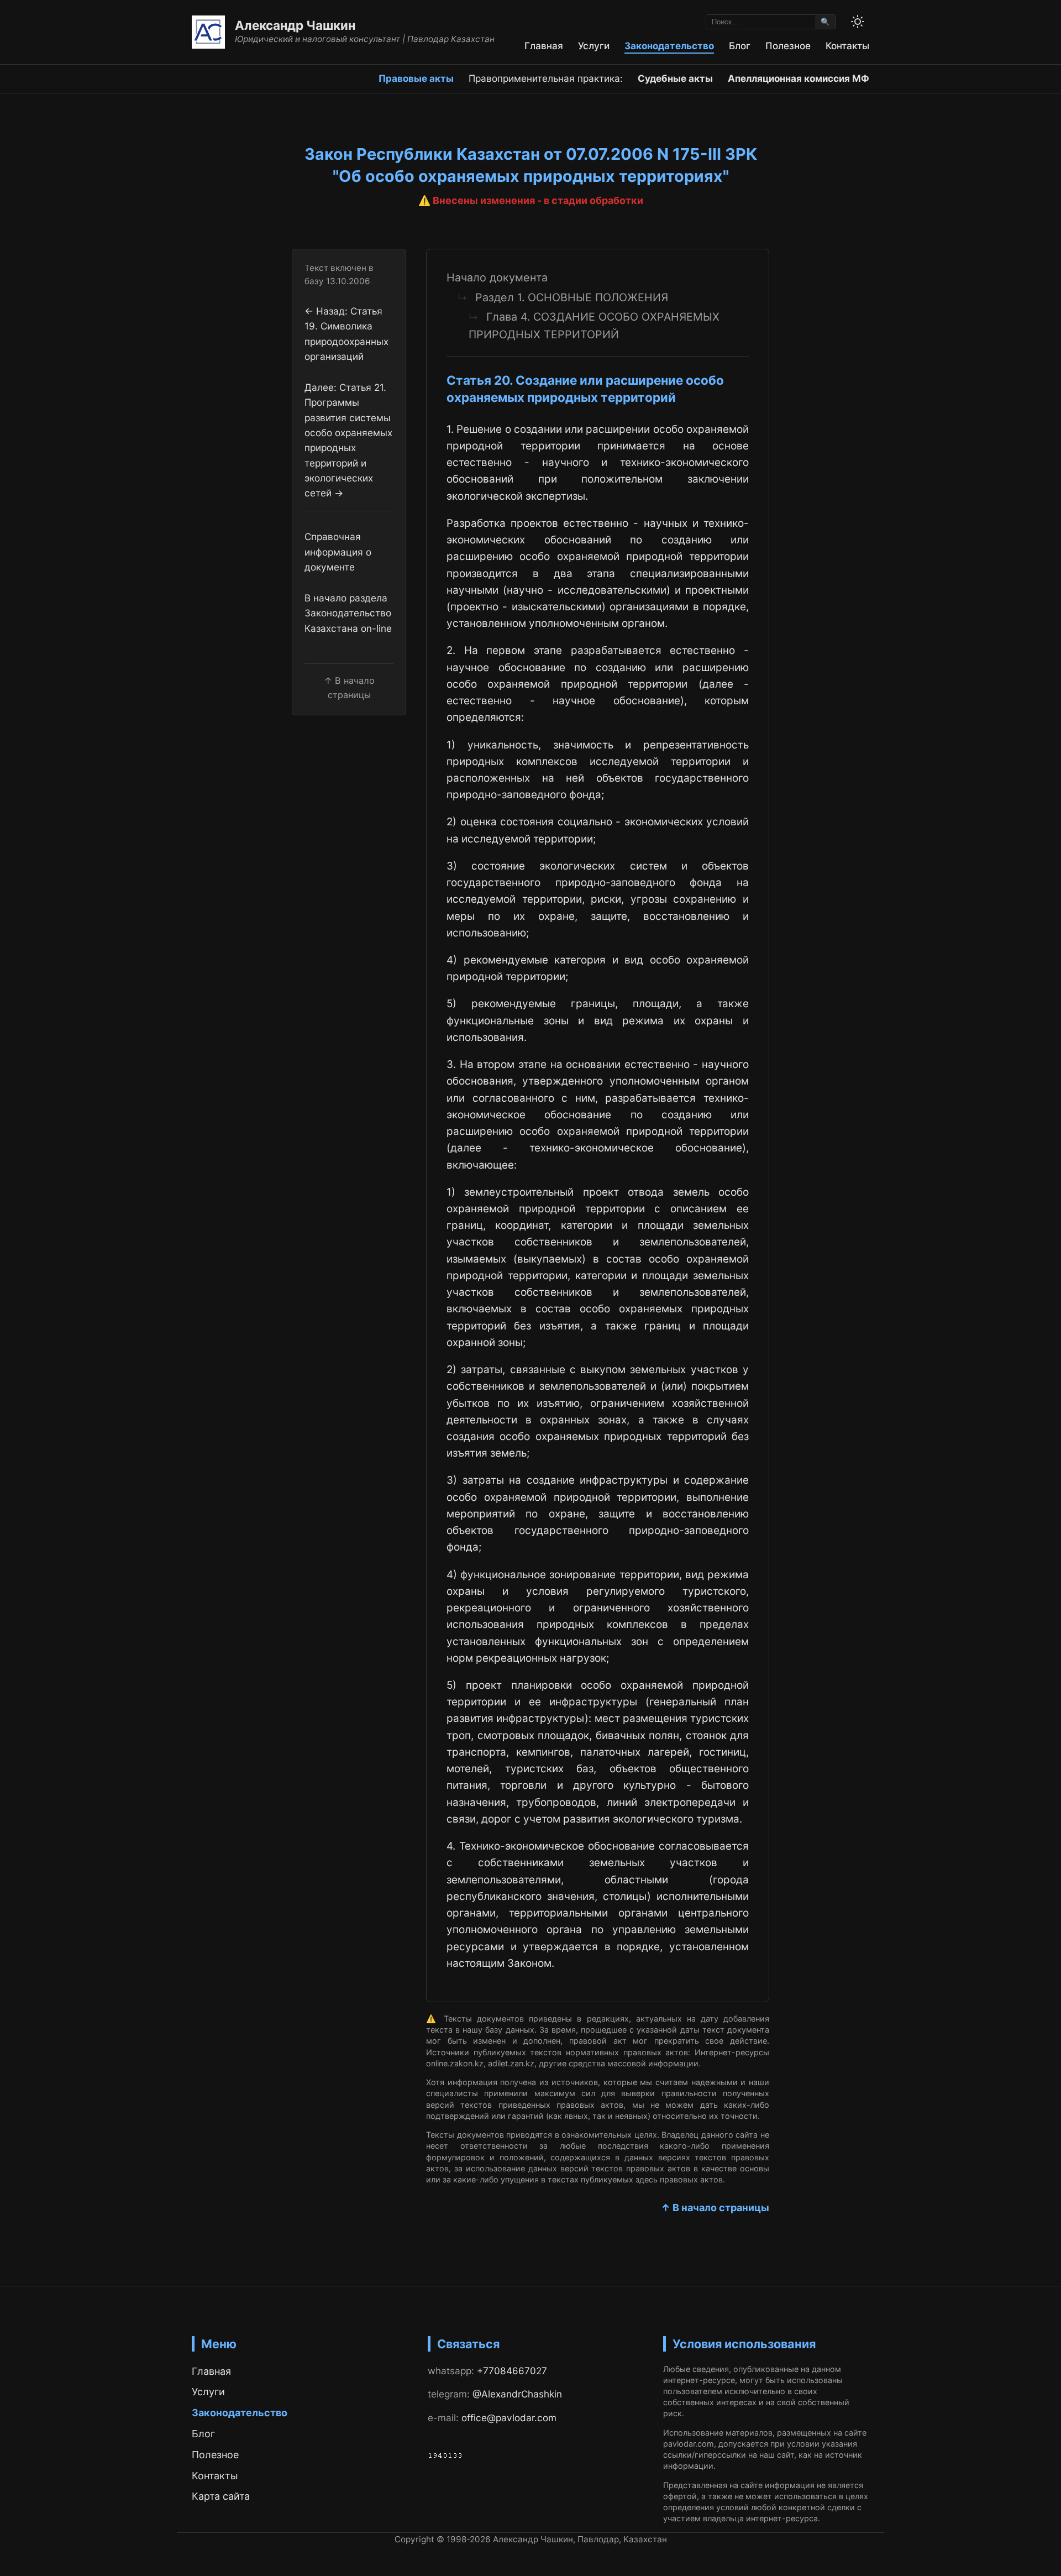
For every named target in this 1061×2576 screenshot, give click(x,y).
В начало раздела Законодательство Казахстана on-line (348, 613)
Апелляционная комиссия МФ (799, 78)
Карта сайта (221, 2496)
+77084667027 (512, 2371)
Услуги (594, 46)
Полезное (788, 46)
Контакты (847, 46)
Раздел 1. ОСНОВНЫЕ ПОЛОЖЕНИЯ (572, 297)
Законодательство (669, 46)
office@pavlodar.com (509, 2418)
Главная (544, 46)
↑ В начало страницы (715, 2208)
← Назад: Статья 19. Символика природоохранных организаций (346, 333)
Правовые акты (416, 78)
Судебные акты (675, 78)
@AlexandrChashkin (517, 2394)
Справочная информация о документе (338, 552)
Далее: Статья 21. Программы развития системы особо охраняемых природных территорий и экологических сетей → (348, 440)
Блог (740, 46)
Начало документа (497, 278)
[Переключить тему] (858, 22)
